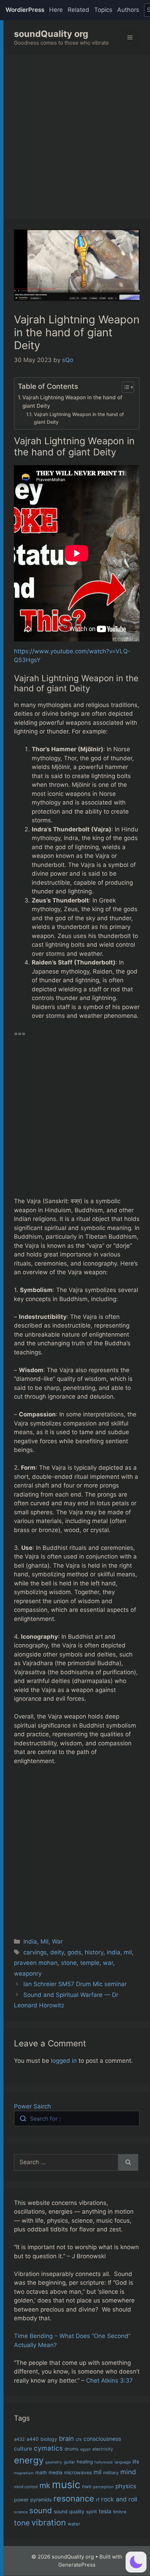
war (108, 1963)
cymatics (48, 2448)
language (123, 2462)
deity (57, 1952)
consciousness (102, 2439)
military (111, 2473)
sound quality (69, 2511)
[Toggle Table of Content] (124, 387)
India (30, 1941)
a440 (33, 2439)
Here (56, 10)
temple (90, 1963)
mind (128, 2472)
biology (49, 2439)
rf (98, 2500)
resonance (74, 2498)
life (136, 2462)
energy (29, 2460)
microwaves (78, 2472)
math (41, 2473)
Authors (128, 10)
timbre (120, 2512)
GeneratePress (77, 2565)
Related (78, 10)
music (66, 2485)
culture (23, 2449)
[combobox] (77, 2119)
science (21, 2512)
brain (66, 2438)
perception (103, 2487)
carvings (35, 1952)
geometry (54, 2462)
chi (79, 2439)
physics (126, 2486)
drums (72, 2449)
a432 (19, 2439)
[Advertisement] (75, 133)
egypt (85, 2449)
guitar (69, 2462)
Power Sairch (32, 2106)
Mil (44, 1941)
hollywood (104, 2462)
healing (85, 2462)
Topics (103, 10)
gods (74, 1952)
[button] (136, 2562)
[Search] (128, 2162)
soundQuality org (51, 34)
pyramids (41, 2500)
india (114, 1952)
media (55, 2473)
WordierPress (25, 10)
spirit (92, 2512)
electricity (103, 2449)
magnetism (24, 2473)
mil (128, 1952)
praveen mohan (36, 1963)
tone (22, 2523)
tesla (105, 2511)
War (57, 1941)
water (74, 2524)
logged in (64, 2061)
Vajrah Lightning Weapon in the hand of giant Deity (72, 402)
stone (69, 1963)
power (21, 2500)
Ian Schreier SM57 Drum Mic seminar (75, 1984)
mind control (26, 2487)
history (94, 1952)
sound (41, 2510)
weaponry (28, 1974)
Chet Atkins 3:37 (110, 2381)
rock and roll (119, 2499)
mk (45, 2485)
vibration (49, 2523)
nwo (87, 2486)
